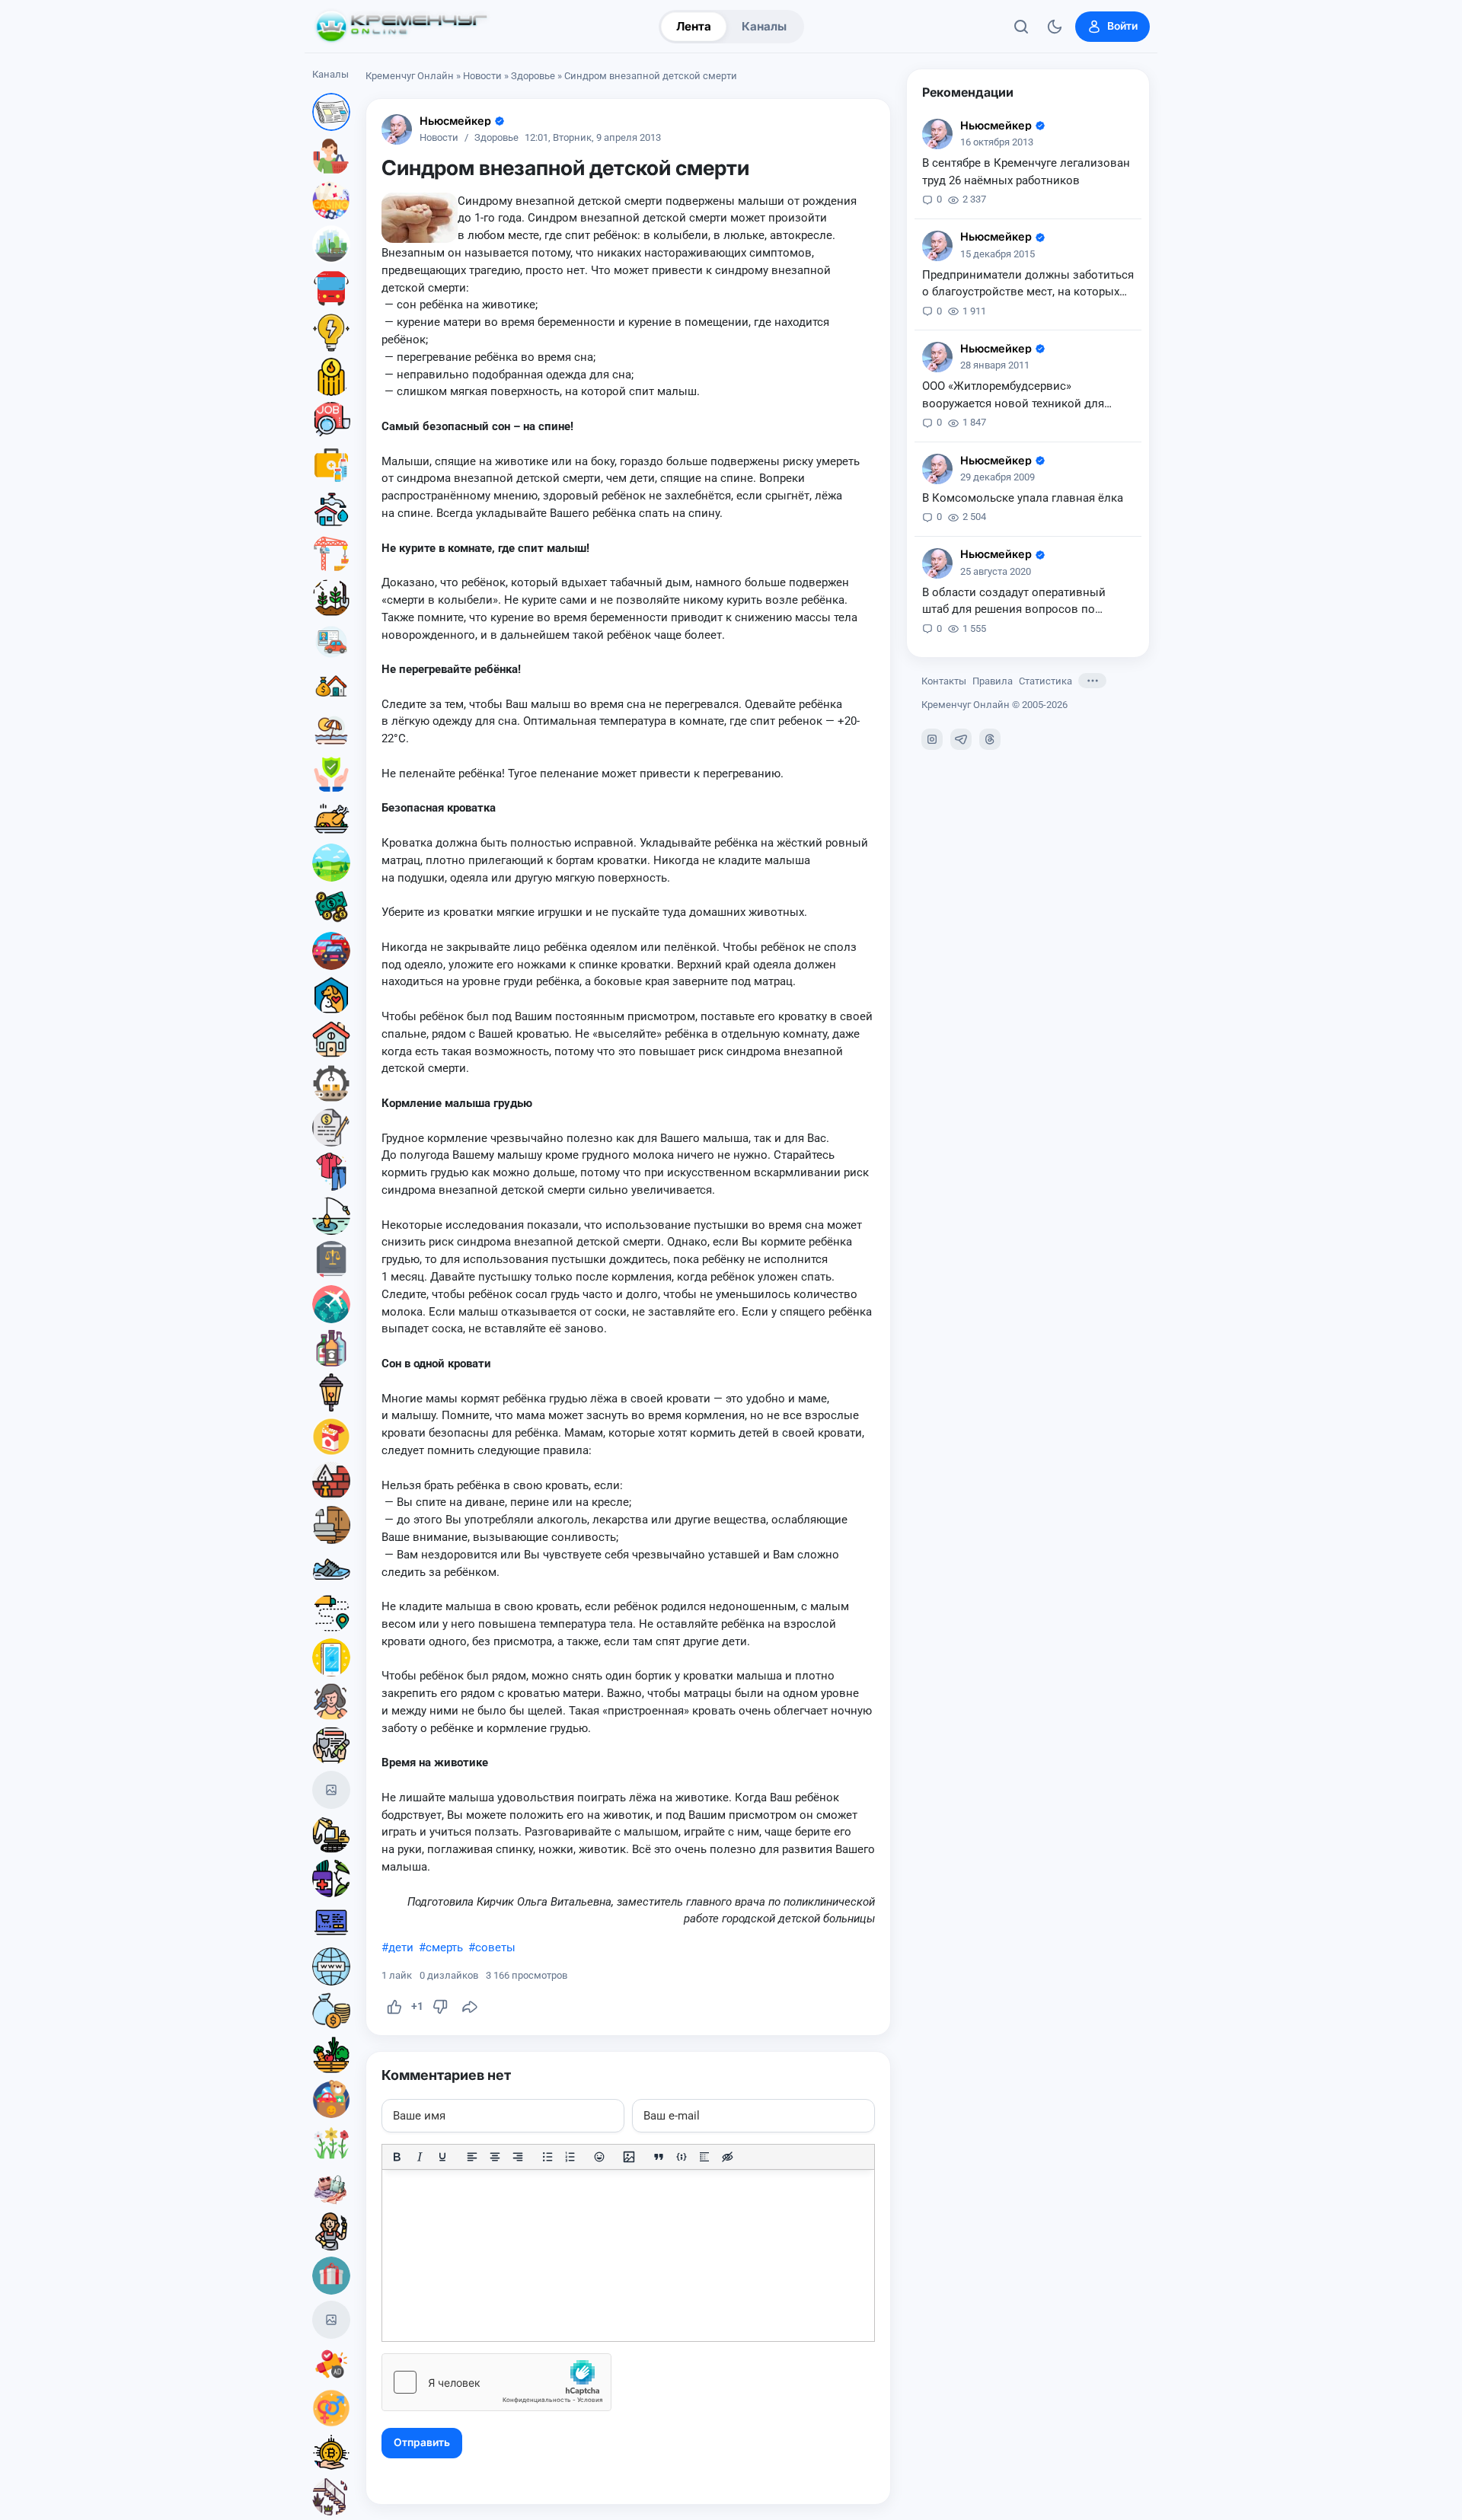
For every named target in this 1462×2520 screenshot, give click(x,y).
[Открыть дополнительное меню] (1092, 681)
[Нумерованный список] (570, 2157)
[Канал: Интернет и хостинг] (331, 1967)
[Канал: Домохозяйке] (331, 2231)
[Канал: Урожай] (331, 2055)
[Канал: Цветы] (331, 2143)
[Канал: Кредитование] (331, 1128)
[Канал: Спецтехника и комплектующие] (331, 1834)
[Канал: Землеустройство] (331, 863)
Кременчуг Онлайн (410, 76)
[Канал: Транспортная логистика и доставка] (331, 1613)
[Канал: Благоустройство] (331, 244)
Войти (1122, 26)
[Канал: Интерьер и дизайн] (331, 2496)
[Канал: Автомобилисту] (331, 642)
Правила (993, 681)
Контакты (944, 681)
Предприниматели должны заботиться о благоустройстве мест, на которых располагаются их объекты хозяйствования (1028, 285)
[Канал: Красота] (331, 1702)
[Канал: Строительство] (331, 553)
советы (495, 1947)
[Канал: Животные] (331, 995)
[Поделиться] (470, 2007)
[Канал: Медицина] (331, 465)
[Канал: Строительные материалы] (331, 1481)
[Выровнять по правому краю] (518, 2157)
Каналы (764, 26)
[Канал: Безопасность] (331, 774)
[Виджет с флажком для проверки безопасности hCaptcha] (496, 2382)
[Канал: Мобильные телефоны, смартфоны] (331, 1657)
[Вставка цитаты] (659, 2157)
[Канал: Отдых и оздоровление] (331, 730)
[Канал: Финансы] (331, 2011)
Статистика (1045, 681)
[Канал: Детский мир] (331, 2099)
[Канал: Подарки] (331, 2276)
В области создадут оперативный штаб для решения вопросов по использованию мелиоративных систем (1014, 602)
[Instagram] (932, 739)
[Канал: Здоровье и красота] (331, 1878)
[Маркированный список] (547, 2157)
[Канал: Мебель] (331, 1525)
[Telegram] (961, 739)
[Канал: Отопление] (331, 377)
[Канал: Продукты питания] (331, 818)
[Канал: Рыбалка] (331, 1216)
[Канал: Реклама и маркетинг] (331, 2364)
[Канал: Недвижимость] (331, 686)
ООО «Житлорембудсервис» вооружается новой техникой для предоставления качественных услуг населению (1023, 396)
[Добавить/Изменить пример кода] (682, 2157)
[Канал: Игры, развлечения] (331, 200)
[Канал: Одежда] (331, 1172)
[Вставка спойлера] (704, 2157)
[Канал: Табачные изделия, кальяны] (331, 1437)
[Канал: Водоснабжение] (331, 509)
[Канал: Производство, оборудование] (331, 1083)
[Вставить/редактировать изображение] (629, 2157)
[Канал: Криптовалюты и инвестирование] (331, 2452)
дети (401, 1947)
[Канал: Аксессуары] (331, 2187)
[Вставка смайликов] (600, 2157)
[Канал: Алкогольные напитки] (331, 1348)
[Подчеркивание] (442, 2157)
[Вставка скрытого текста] (727, 2157)
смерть (444, 1947)
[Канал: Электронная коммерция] (331, 1922)
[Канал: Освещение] (331, 1392)
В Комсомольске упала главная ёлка (1023, 498)
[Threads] (990, 739)
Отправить (422, 2442)
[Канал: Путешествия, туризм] (331, 1304)
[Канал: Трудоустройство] (331, 421)
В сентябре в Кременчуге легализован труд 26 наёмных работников (1026, 172)
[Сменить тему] (1055, 27)
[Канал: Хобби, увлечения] (331, 2320)
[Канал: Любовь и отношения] (331, 2408)
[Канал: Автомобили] (331, 951)
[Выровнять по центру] (495, 2157)
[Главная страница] (401, 27)
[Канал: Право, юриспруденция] (331, 1260)
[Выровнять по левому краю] (472, 2157)
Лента (694, 26)
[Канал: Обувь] (331, 1569)
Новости (482, 76)
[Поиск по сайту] (1021, 27)
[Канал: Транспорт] (331, 289)
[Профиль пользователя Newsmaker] (397, 129)
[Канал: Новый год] (331, 1790)
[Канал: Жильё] (331, 1039)
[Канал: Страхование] (331, 1746)
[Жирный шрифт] (397, 2157)
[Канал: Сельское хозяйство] (331, 598)
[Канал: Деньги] (331, 907)
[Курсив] (420, 2157)
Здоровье (533, 76)
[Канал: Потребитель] (331, 156)
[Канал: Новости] (331, 112)
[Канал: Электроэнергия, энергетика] (331, 333)
